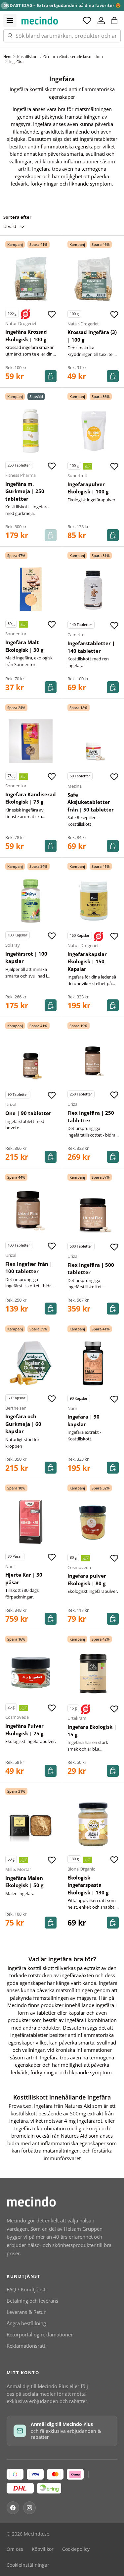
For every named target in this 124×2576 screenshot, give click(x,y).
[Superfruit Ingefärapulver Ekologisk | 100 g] (93, 431)
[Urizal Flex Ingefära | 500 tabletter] (93, 1212)
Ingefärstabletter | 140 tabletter (91, 647)
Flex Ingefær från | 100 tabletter (29, 1268)
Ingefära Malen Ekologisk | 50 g (24, 1882)
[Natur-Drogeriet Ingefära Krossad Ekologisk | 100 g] (31, 279)
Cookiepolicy (76, 2549)
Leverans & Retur (26, 2312)
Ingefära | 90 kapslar (83, 1420)
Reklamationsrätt (26, 2346)
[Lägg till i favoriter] (52, 314)
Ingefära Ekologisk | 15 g (92, 1731)
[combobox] (62, 36)
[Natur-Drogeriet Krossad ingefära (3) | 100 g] (93, 279)
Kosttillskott (27, 56)
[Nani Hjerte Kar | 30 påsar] (31, 1522)
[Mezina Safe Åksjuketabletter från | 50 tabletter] (93, 742)
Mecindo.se (37, 2534)
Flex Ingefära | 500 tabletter (91, 1269)
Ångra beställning (26, 2323)
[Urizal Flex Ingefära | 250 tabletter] (93, 1060)
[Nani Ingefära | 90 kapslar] (93, 1364)
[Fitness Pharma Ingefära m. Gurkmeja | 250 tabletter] (31, 431)
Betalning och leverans (32, 2301)
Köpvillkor (43, 2549)
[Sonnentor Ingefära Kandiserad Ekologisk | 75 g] (31, 741)
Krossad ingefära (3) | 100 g (92, 336)
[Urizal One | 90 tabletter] (31, 1060)
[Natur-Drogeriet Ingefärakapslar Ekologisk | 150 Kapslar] (93, 901)
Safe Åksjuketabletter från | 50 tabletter (91, 802)
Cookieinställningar (28, 2565)
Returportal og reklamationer (40, 2334)
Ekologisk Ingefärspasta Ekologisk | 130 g (88, 1885)
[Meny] (10, 21)
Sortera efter (17, 217)
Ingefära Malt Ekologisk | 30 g (24, 646)
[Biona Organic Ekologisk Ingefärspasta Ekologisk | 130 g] (93, 1824)
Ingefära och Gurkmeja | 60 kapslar (23, 1424)
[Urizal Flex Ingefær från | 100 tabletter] (31, 1211)
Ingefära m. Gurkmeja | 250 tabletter (25, 491)
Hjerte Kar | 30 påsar (24, 1578)
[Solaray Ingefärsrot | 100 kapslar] (31, 901)
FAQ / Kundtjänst (26, 2289)
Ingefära (16, 61)
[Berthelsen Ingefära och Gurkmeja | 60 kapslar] (31, 1363)
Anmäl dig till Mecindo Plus (37, 2386)
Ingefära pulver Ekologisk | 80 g (87, 1579)
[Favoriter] (87, 21)
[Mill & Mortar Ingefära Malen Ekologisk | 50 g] (31, 1825)
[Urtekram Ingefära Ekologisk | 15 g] (93, 1674)
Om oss (15, 2549)
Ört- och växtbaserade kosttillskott (73, 56)
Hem (7, 56)
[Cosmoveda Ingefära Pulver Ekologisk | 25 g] (31, 1673)
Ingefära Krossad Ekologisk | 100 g (26, 336)
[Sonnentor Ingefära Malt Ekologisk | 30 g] (31, 589)
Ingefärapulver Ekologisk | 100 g (88, 488)
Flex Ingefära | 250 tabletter (91, 1117)
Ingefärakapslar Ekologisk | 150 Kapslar (87, 961)
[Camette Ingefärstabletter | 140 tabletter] (93, 590)
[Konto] (101, 21)
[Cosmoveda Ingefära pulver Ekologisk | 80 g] (93, 1523)
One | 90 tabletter (28, 1113)
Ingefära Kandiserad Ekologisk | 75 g (31, 798)
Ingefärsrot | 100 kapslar (26, 957)
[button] (114, 21)
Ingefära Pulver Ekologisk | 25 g (24, 1730)
